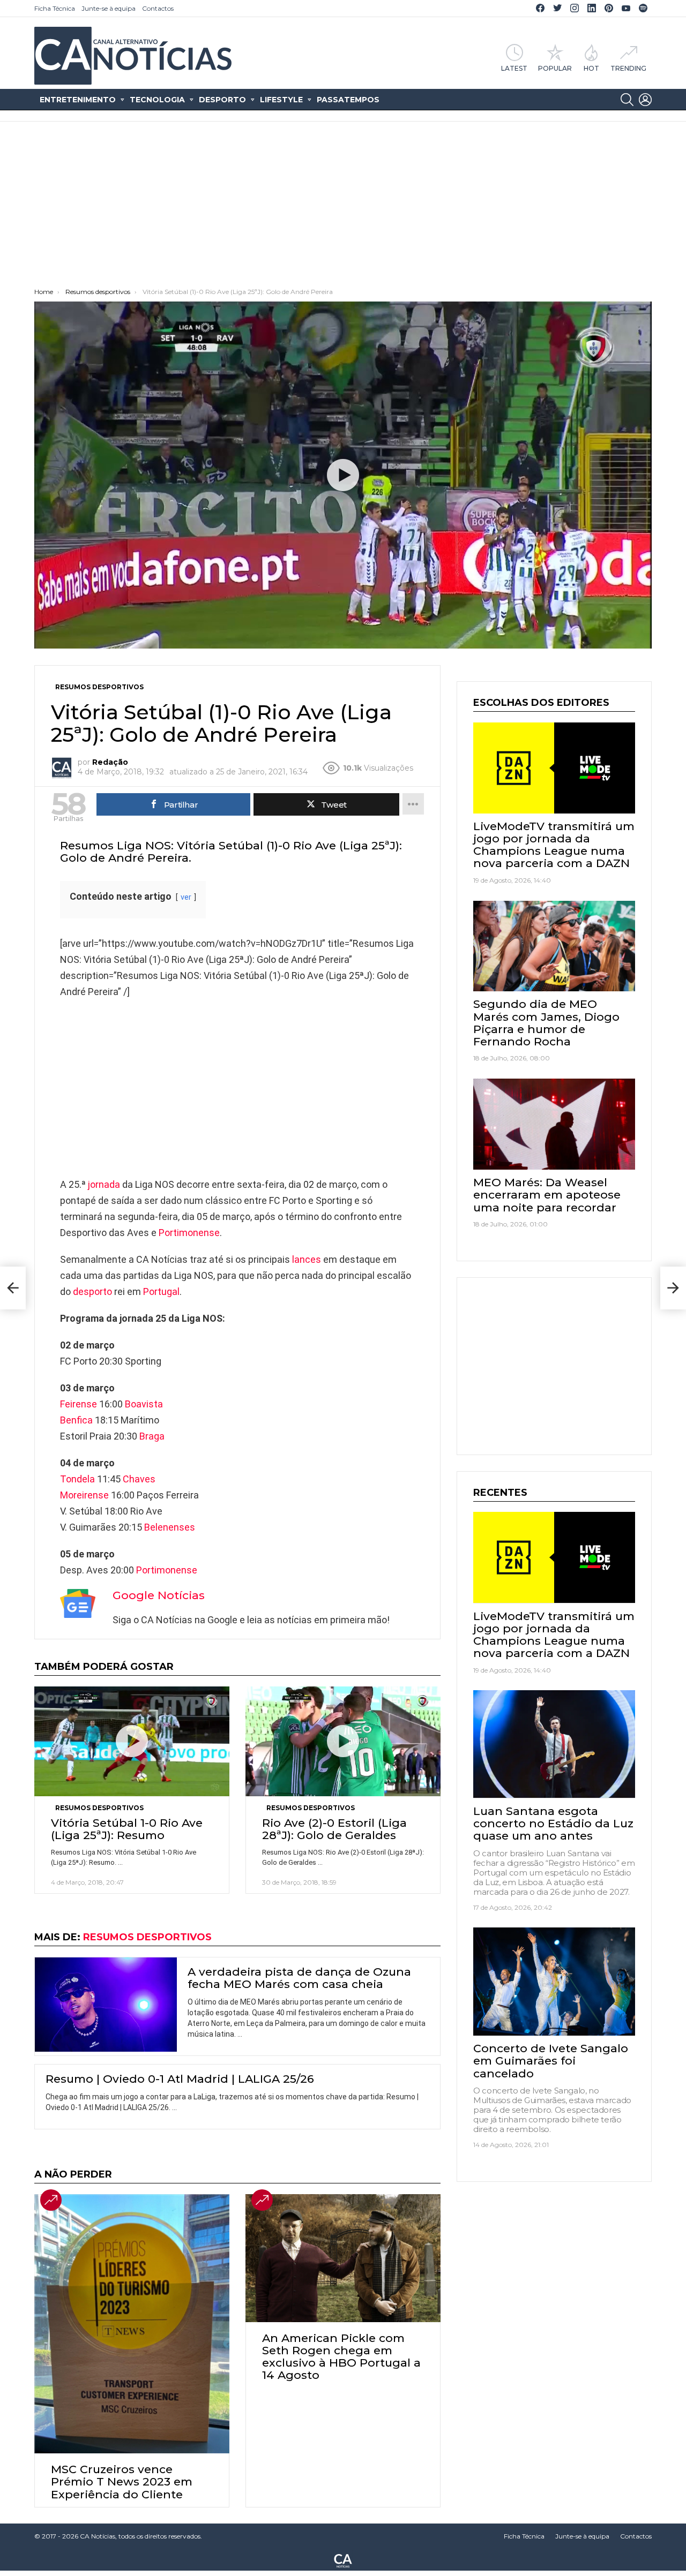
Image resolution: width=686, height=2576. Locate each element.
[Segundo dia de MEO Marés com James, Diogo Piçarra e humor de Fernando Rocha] (554, 946)
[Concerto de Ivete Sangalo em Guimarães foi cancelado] (554, 1982)
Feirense (79, 1404)
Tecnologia (157, 100)
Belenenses (170, 1527)
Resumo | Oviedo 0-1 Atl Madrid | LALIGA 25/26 (180, 2079)
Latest (514, 68)
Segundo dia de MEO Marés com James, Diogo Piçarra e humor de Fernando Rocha (546, 1023)
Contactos (158, 8)
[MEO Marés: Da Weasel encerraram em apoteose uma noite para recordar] (554, 1124)
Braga (152, 1436)
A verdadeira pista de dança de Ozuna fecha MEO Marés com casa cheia (299, 1978)
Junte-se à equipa (109, 8)
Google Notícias (159, 1595)
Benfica (76, 1420)
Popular (555, 68)
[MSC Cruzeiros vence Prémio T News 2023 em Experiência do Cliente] (132, 2324)
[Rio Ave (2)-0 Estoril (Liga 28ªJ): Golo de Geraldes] (343, 1741)
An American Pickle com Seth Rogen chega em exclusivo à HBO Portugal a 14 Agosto (341, 2357)
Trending (628, 68)
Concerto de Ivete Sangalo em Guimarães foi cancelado (551, 2061)
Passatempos (348, 100)
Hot (591, 68)
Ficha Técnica (55, 8)
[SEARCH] (627, 100)
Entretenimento (78, 100)
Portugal (161, 1291)
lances (307, 1259)
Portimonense (189, 1233)
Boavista (144, 1404)
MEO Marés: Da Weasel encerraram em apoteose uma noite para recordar (547, 1195)
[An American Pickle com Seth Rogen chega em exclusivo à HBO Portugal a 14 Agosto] (343, 2258)
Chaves (139, 1479)
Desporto (222, 100)
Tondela (77, 1479)
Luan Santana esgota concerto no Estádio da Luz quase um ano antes (553, 1823)
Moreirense (84, 1495)
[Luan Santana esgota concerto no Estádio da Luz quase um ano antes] (554, 1744)
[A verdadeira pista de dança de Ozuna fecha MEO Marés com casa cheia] (106, 2005)
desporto (92, 1291)
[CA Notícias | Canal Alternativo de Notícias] (343, 2560)
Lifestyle (281, 100)
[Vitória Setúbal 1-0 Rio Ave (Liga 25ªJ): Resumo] (132, 1741)
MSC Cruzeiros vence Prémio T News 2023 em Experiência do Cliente (122, 2481)
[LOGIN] (645, 100)
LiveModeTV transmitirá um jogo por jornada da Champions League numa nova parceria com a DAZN (554, 845)
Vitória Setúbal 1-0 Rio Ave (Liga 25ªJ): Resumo (127, 1829)
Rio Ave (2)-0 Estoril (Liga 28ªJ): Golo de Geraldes (334, 1829)
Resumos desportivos (99, 1808)
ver (186, 897)
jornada (104, 1184)
